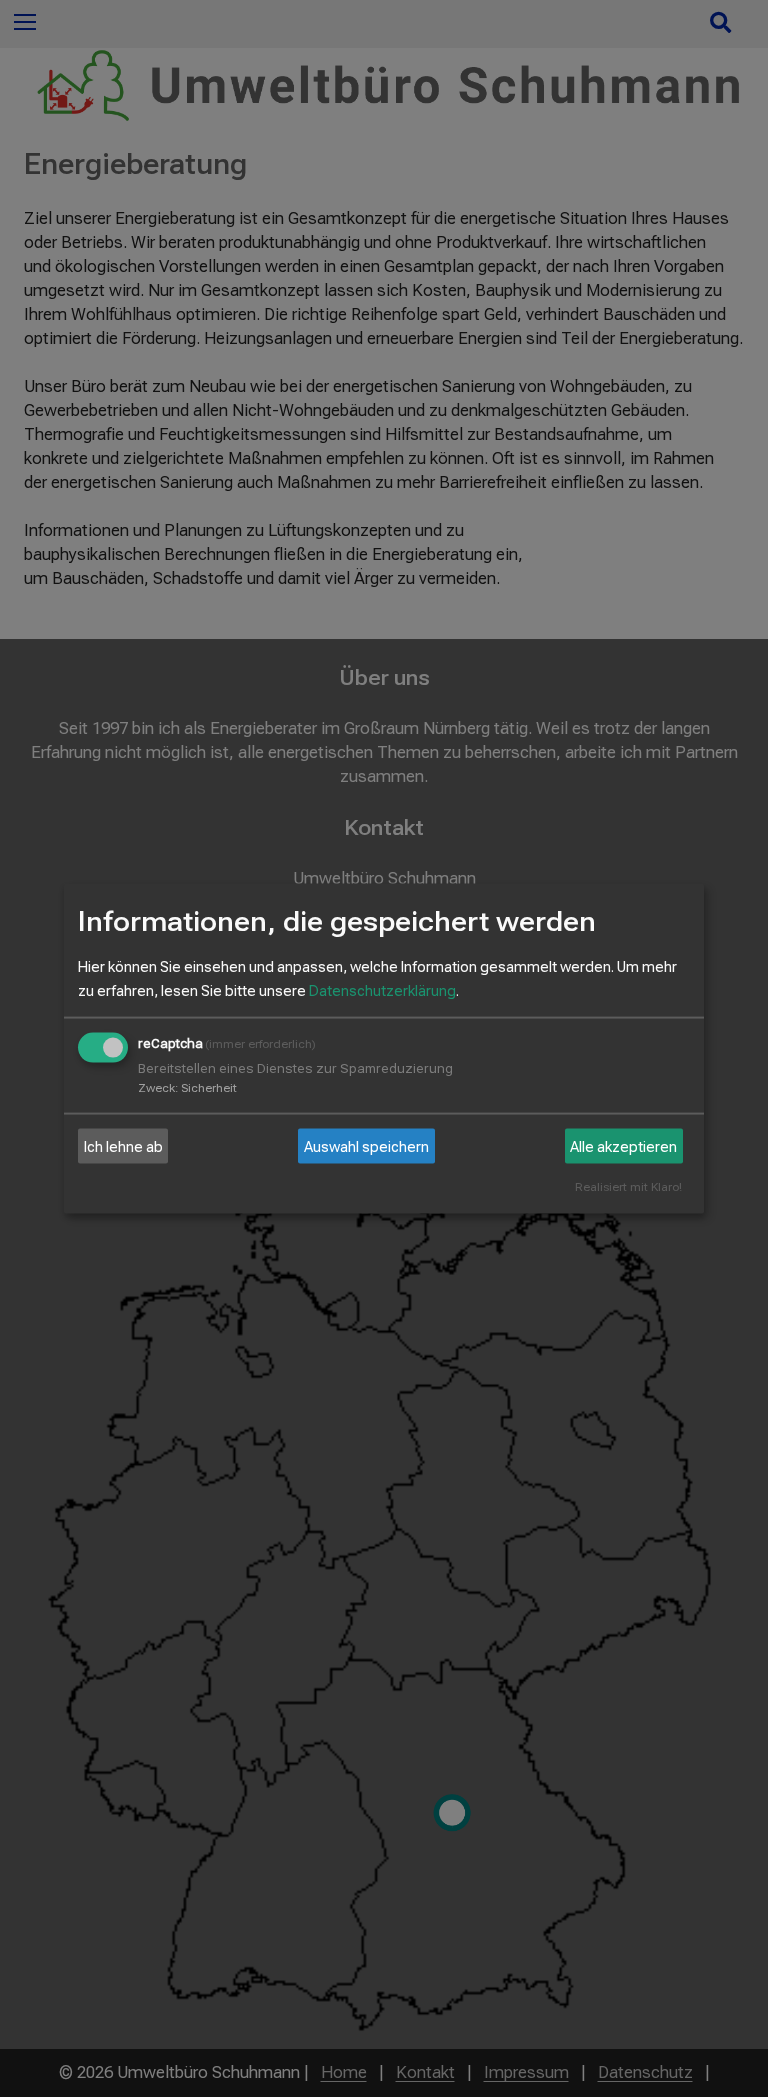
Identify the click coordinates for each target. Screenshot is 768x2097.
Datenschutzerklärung (382, 991)
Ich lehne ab (123, 1146)
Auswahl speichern (366, 1146)
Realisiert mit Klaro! (628, 1187)
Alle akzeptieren (623, 1146)
